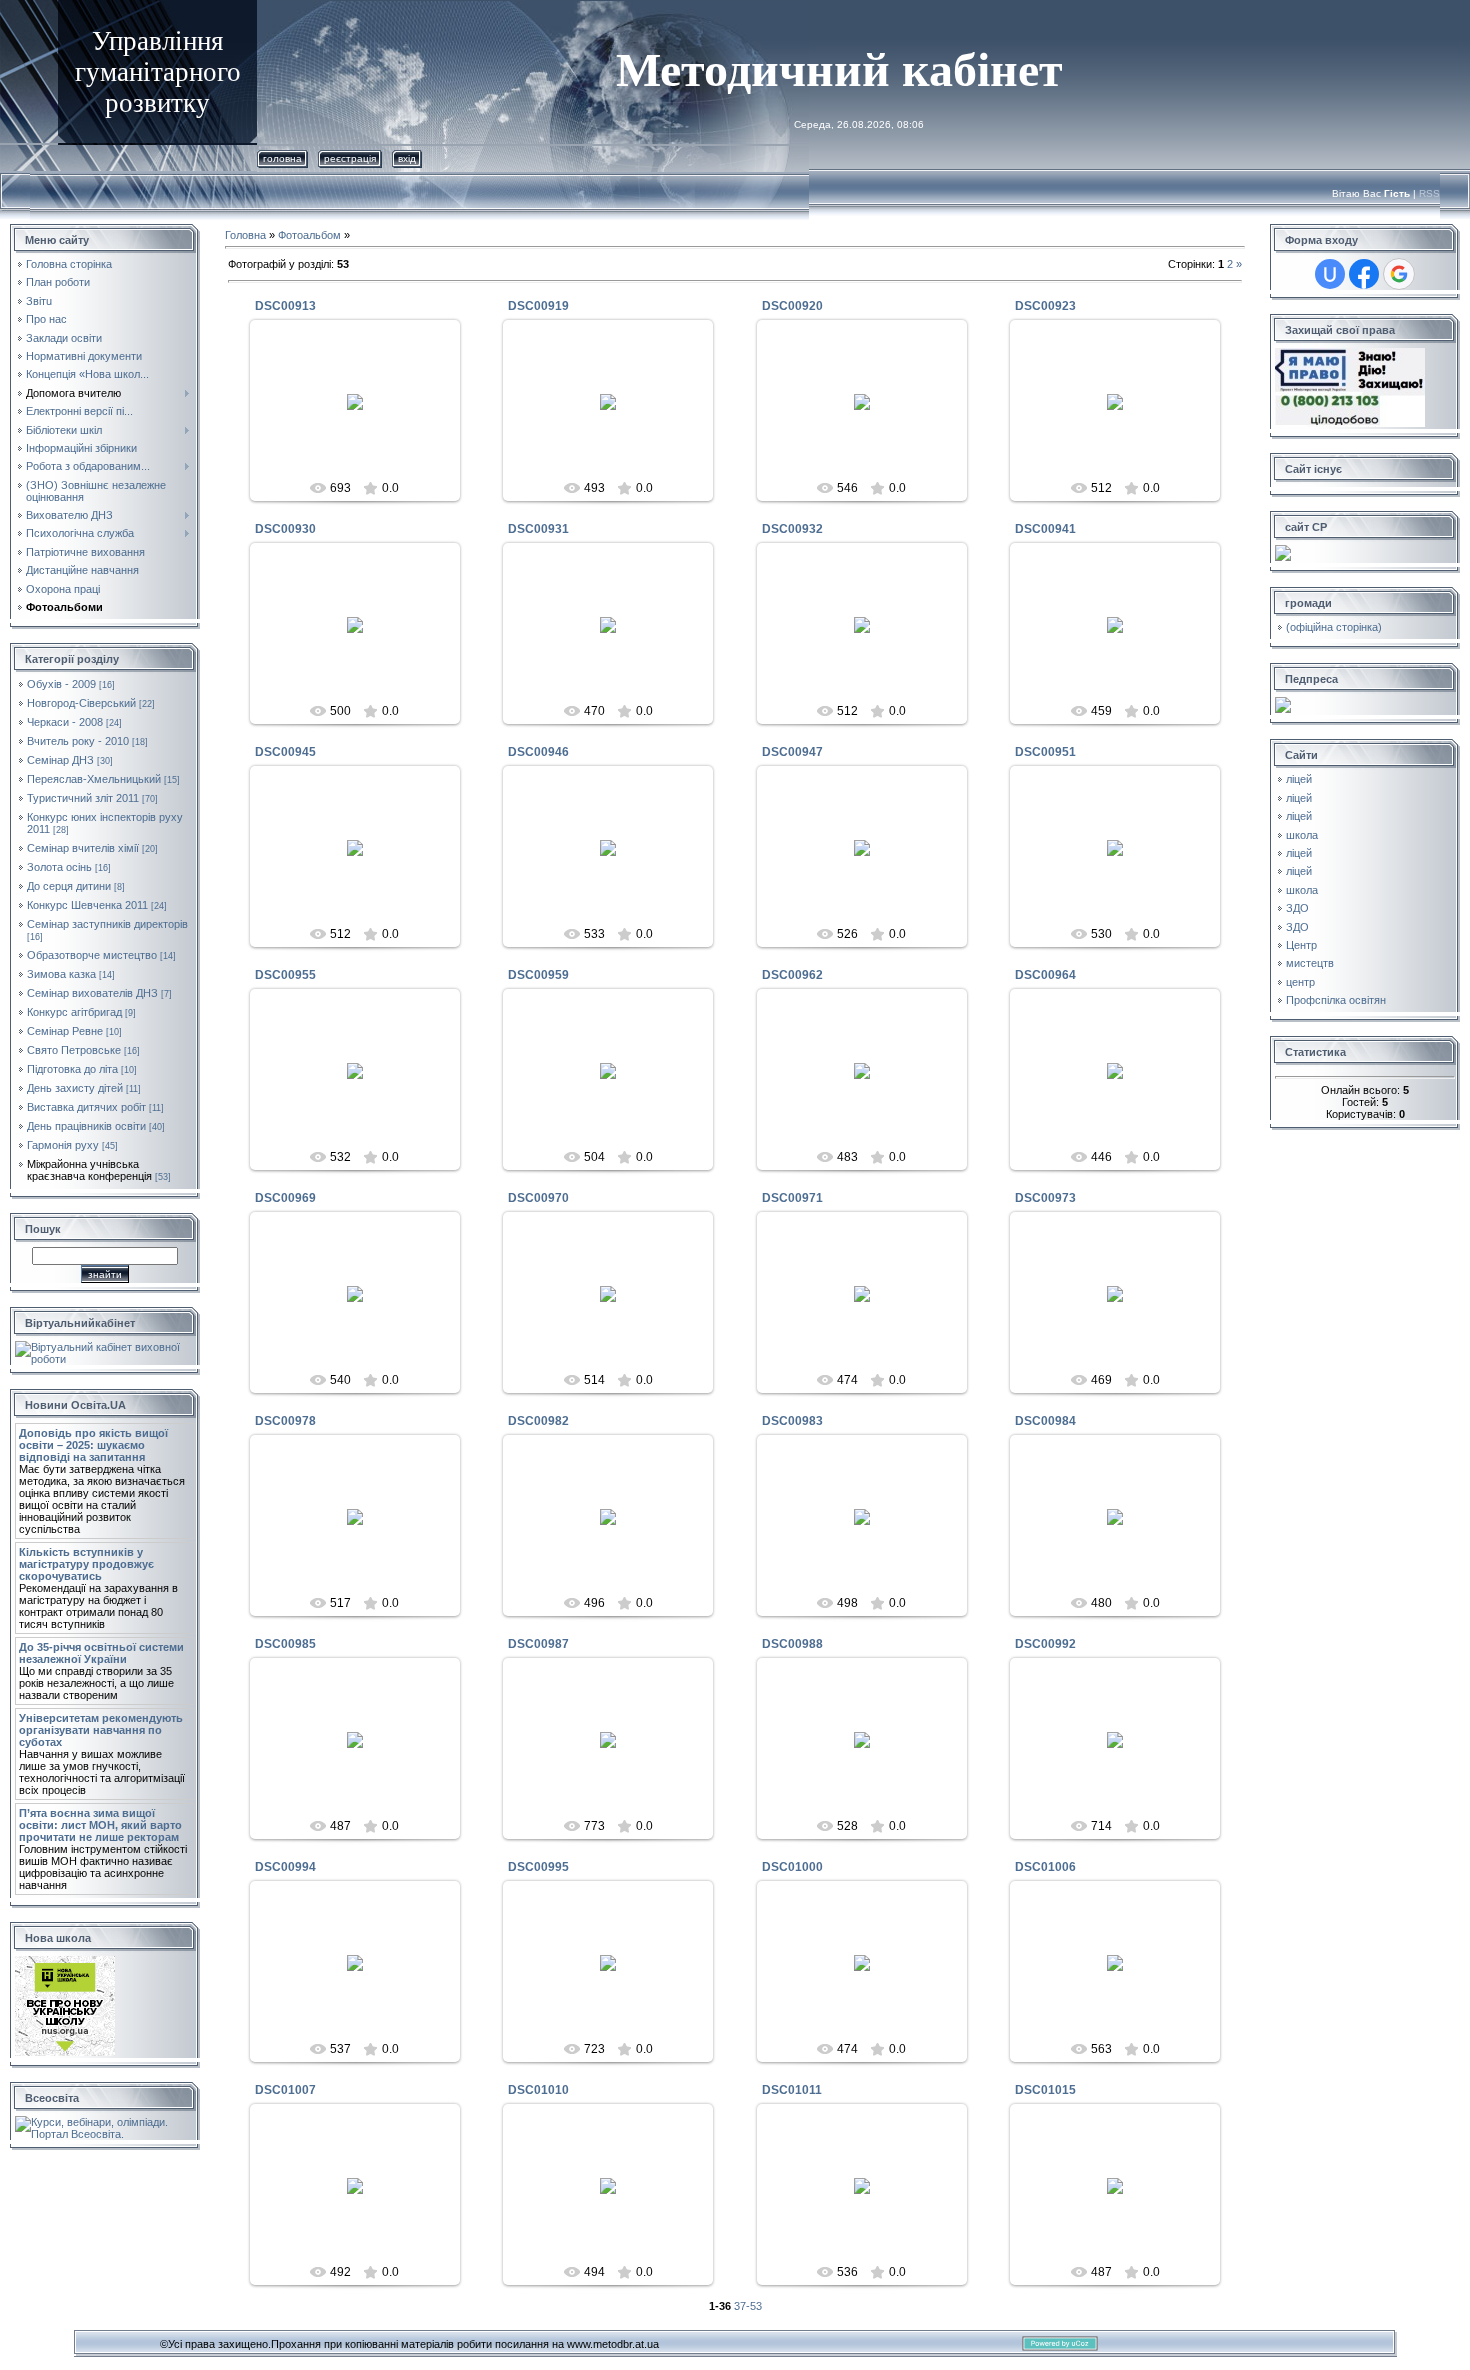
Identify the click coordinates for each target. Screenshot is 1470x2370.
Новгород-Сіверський (81, 703)
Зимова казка (61, 974)
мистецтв (1310, 963)
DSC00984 (1045, 1421)
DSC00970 (538, 1198)
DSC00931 (538, 529)
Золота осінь (59, 867)
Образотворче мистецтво (92, 955)
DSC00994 (285, 1867)
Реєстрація (350, 158)
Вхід (407, 158)
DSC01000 (792, 1867)
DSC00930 (285, 529)
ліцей (1299, 779)
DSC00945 (285, 752)
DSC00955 (285, 975)
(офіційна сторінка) (1334, 627)
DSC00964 (1045, 975)
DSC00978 (285, 1421)
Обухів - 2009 (61, 684)
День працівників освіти (86, 1126)
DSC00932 (792, 529)
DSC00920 (792, 306)
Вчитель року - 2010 (78, 741)
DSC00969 (285, 1198)
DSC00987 (538, 1644)
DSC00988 (792, 1644)
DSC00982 (538, 1421)
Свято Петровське (74, 1050)
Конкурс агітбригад (74, 1012)
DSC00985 (285, 1644)
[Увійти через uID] (1330, 274)
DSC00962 (792, 975)
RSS (1429, 193)
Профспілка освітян (1336, 1000)
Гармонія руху (63, 1145)
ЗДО (1297, 908)
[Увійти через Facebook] (1364, 274)
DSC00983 (792, 1421)
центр (1300, 982)
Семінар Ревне (65, 1031)
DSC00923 (1045, 306)
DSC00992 (1045, 1644)
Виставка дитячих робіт (86, 1107)
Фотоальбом (309, 235)
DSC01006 (1045, 1867)
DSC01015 (1045, 2090)
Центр (1301, 945)
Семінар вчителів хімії (83, 848)
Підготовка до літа (72, 1069)
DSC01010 (538, 2090)
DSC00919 (538, 306)
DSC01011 (792, 2090)
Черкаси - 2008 (65, 722)
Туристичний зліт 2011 (83, 798)
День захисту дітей (75, 1088)
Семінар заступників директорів (107, 924)
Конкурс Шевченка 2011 (87, 905)
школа (1302, 835)
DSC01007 (285, 2090)
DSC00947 (792, 752)
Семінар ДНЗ (60, 760)
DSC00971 (792, 1198)
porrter (364, 417)
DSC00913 (285, 306)
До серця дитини (69, 886)
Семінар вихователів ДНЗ (92, 993)
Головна (282, 158)
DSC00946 (538, 752)
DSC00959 (538, 975)
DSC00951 (1045, 752)
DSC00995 (538, 1867)
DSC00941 (1045, 529)
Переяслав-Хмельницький (94, 779)
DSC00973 (1045, 1198)
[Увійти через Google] (1399, 274)
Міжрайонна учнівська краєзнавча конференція (89, 1170)
